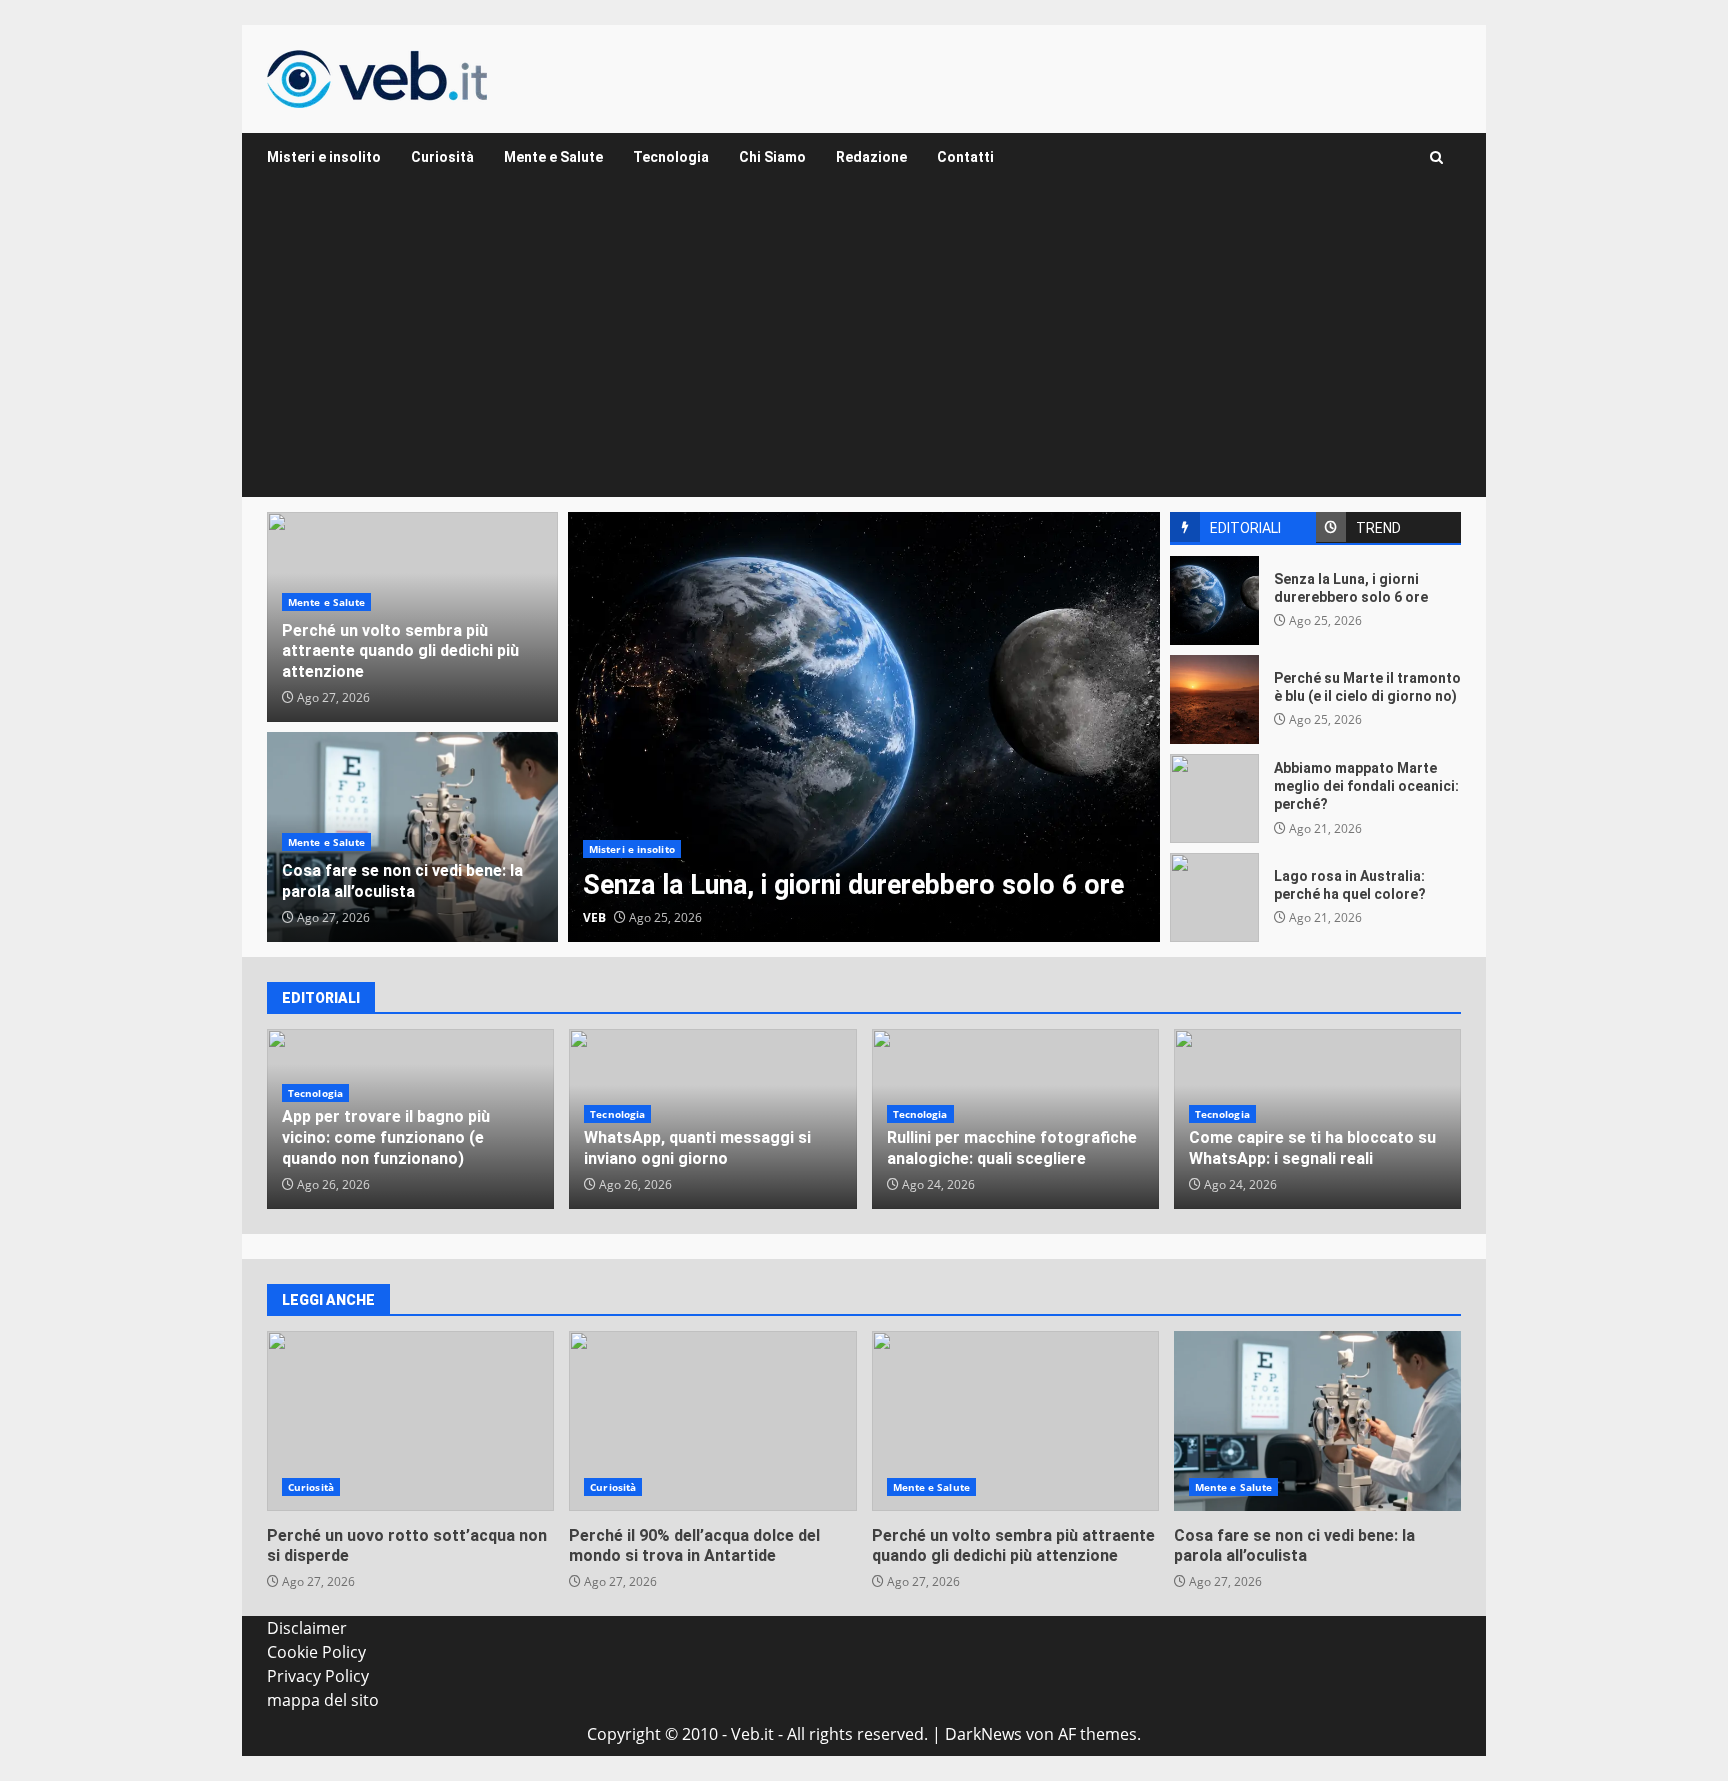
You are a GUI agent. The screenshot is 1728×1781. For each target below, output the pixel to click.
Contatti (965, 157)
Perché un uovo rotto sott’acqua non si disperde (410, 1421)
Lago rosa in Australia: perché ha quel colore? (1214, 897)
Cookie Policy (316, 1652)
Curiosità (442, 157)
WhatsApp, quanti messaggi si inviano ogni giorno (697, 1148)
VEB (594, 917)
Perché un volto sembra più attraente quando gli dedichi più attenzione (400, 651)
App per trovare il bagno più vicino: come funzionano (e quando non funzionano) (386, 1137)
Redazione (871, 157)
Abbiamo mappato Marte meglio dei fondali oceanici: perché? (1214, 798)
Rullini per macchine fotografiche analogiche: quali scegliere (1012, 1148)
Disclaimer (307, 1628)
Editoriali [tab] (1245, 528)
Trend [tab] (1378, 528)
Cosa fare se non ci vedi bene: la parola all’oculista (402, 881)
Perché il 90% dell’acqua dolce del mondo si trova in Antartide (712, 1421)
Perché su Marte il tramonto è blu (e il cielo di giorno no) (1214, 699)
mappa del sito (323, 1700)
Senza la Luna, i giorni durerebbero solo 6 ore (864, 727)
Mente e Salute (553, 157)
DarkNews (983, 1734)
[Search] (1436, 157)
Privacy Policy (318, 1676)
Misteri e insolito (324, 157)
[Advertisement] (864, 347)
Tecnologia (671, 157)
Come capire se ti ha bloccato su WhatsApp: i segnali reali (1312, 1148)
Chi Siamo (772, 157)
